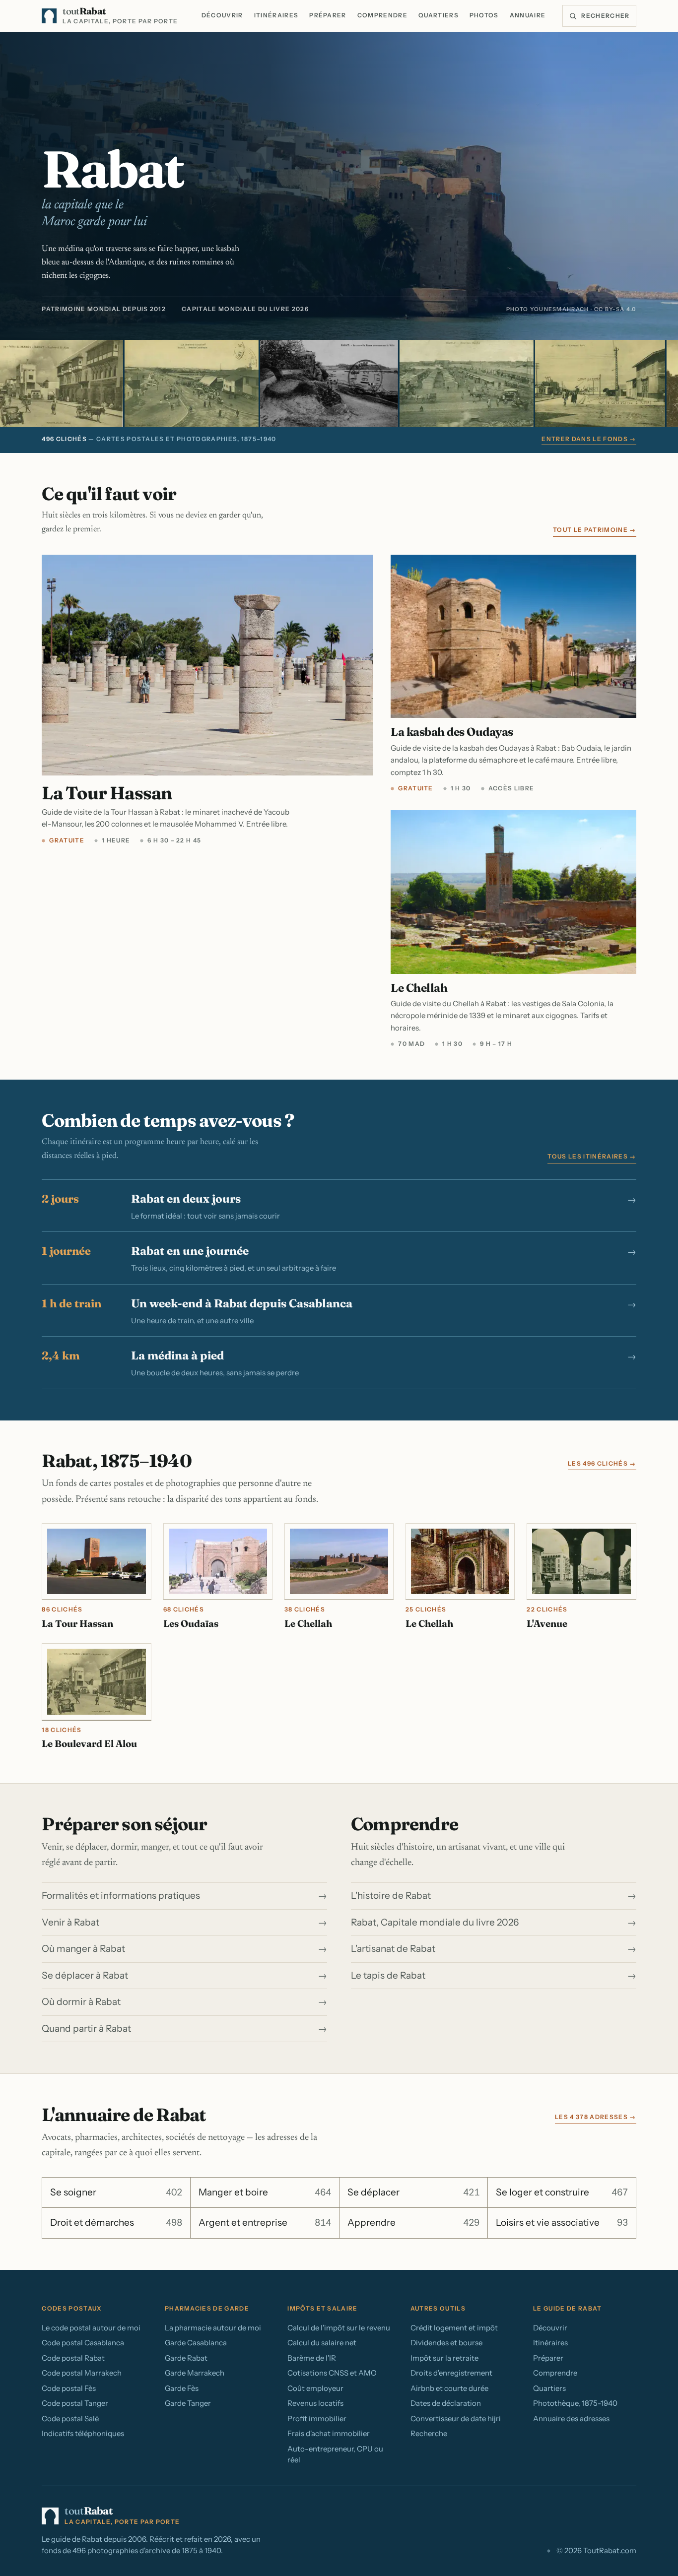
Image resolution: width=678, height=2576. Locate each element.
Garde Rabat (186, 2358)
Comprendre (382, 15)
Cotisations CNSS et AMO (332, 2373)
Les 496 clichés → (602, 1463)
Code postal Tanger (75, 2403)
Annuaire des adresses (571, 2418)
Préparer (328, 15)
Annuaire (528, 15)
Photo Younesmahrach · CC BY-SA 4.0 (571, 309)
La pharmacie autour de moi (213, 2328)
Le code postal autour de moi (91, 2328)
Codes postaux (71, 2308)
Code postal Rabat (73, 2358)
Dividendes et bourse (446, 2343)
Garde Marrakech (195, 2373)
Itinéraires (276, 15)
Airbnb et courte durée (449, 2388)
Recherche (429, 2433)
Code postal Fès (69, 2388)
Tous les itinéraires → (592, 1156)
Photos (484, 15)
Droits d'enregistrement (451, 2373)
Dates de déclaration (446, 2403)
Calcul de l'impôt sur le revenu (339, 2328)
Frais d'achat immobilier (329, 2433)
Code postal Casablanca (83, 2343)
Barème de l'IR (312, 2358)
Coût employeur (315, 2388)
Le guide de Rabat (567, 2308)
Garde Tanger (188, 2403)
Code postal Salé (70, 2418)
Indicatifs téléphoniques (83, 2433)
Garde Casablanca (196, 2343)
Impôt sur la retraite (444, 2358)
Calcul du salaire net (322, 2343)
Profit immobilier (317, 2418)
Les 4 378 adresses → (595, 2117)
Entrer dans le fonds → (589, 439)
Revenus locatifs (315, 2403)
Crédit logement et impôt (454, 2328)
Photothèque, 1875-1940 (575, 2403)
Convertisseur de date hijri (456, 2418)
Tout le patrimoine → (594, 530)
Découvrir (222, 15)
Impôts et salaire (322, 2308)
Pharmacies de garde (207, 2308)
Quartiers (439, 15)
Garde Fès (182, 2388)
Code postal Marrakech (82, 2373)
